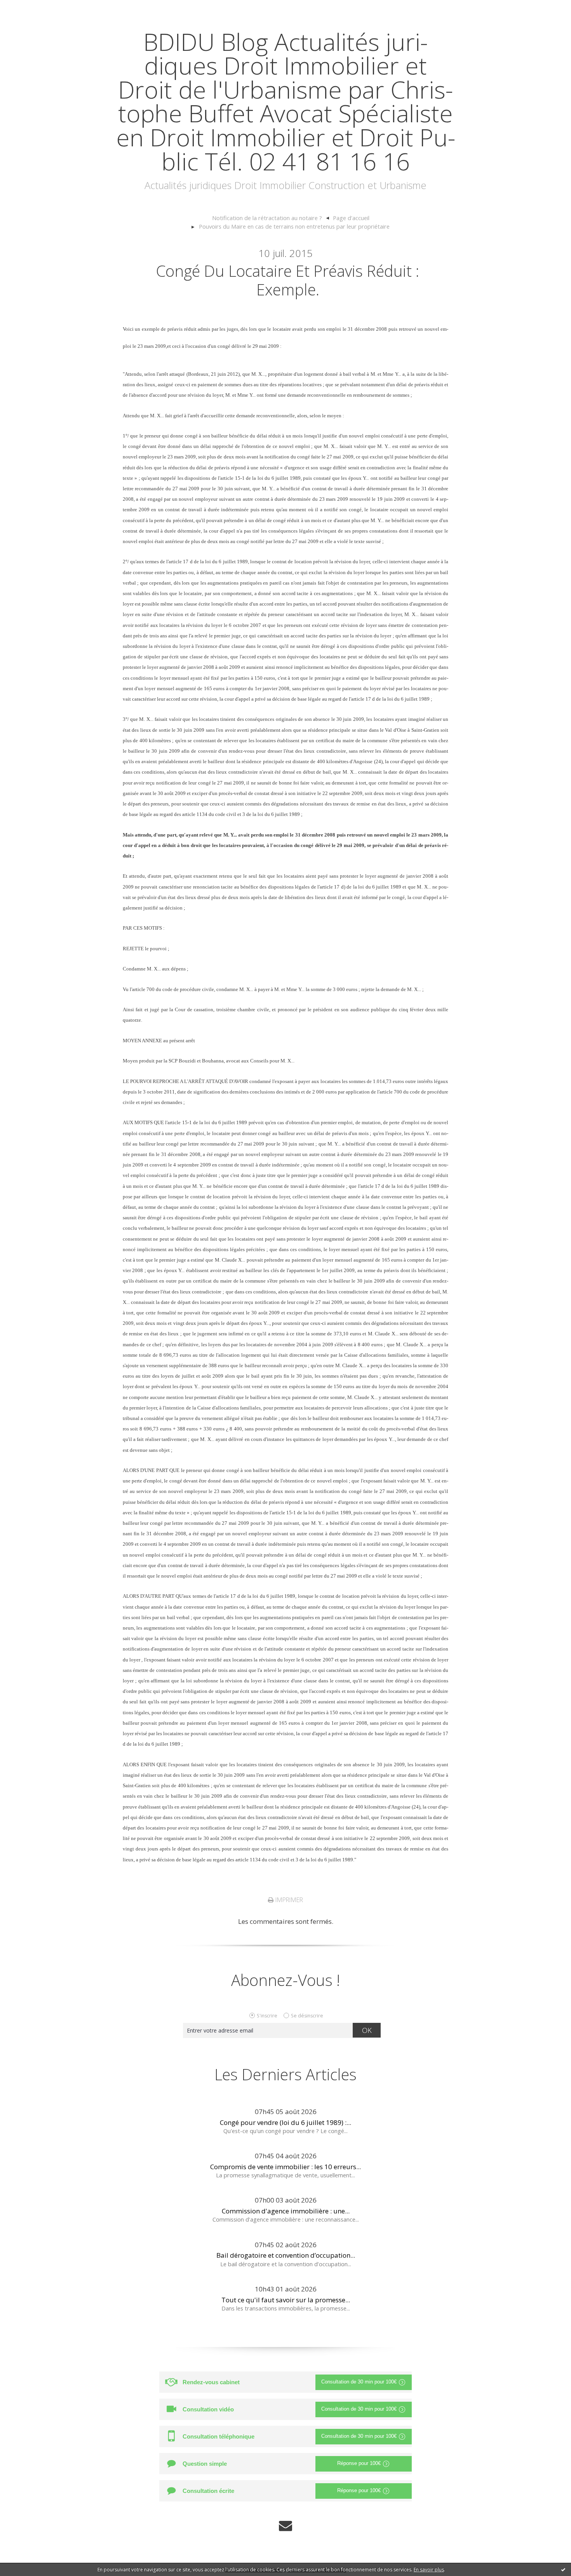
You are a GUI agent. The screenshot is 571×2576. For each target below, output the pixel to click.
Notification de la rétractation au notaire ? (267, 218)
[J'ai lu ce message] (563, 2569)
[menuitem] (271, 218)
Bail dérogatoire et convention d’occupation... (286, 2255)
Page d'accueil (351, 218)
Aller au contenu (30, 8)
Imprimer (288, 1900)
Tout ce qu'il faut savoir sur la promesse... (286, 2300)
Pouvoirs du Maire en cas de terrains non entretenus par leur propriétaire (294, 226)
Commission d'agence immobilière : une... (286, 2211)
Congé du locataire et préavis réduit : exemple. (288, 280)
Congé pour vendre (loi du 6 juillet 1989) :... (285, 2122)
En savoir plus (429, 2570)
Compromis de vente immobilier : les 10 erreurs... (285, 2167)
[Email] (285, 2526)
